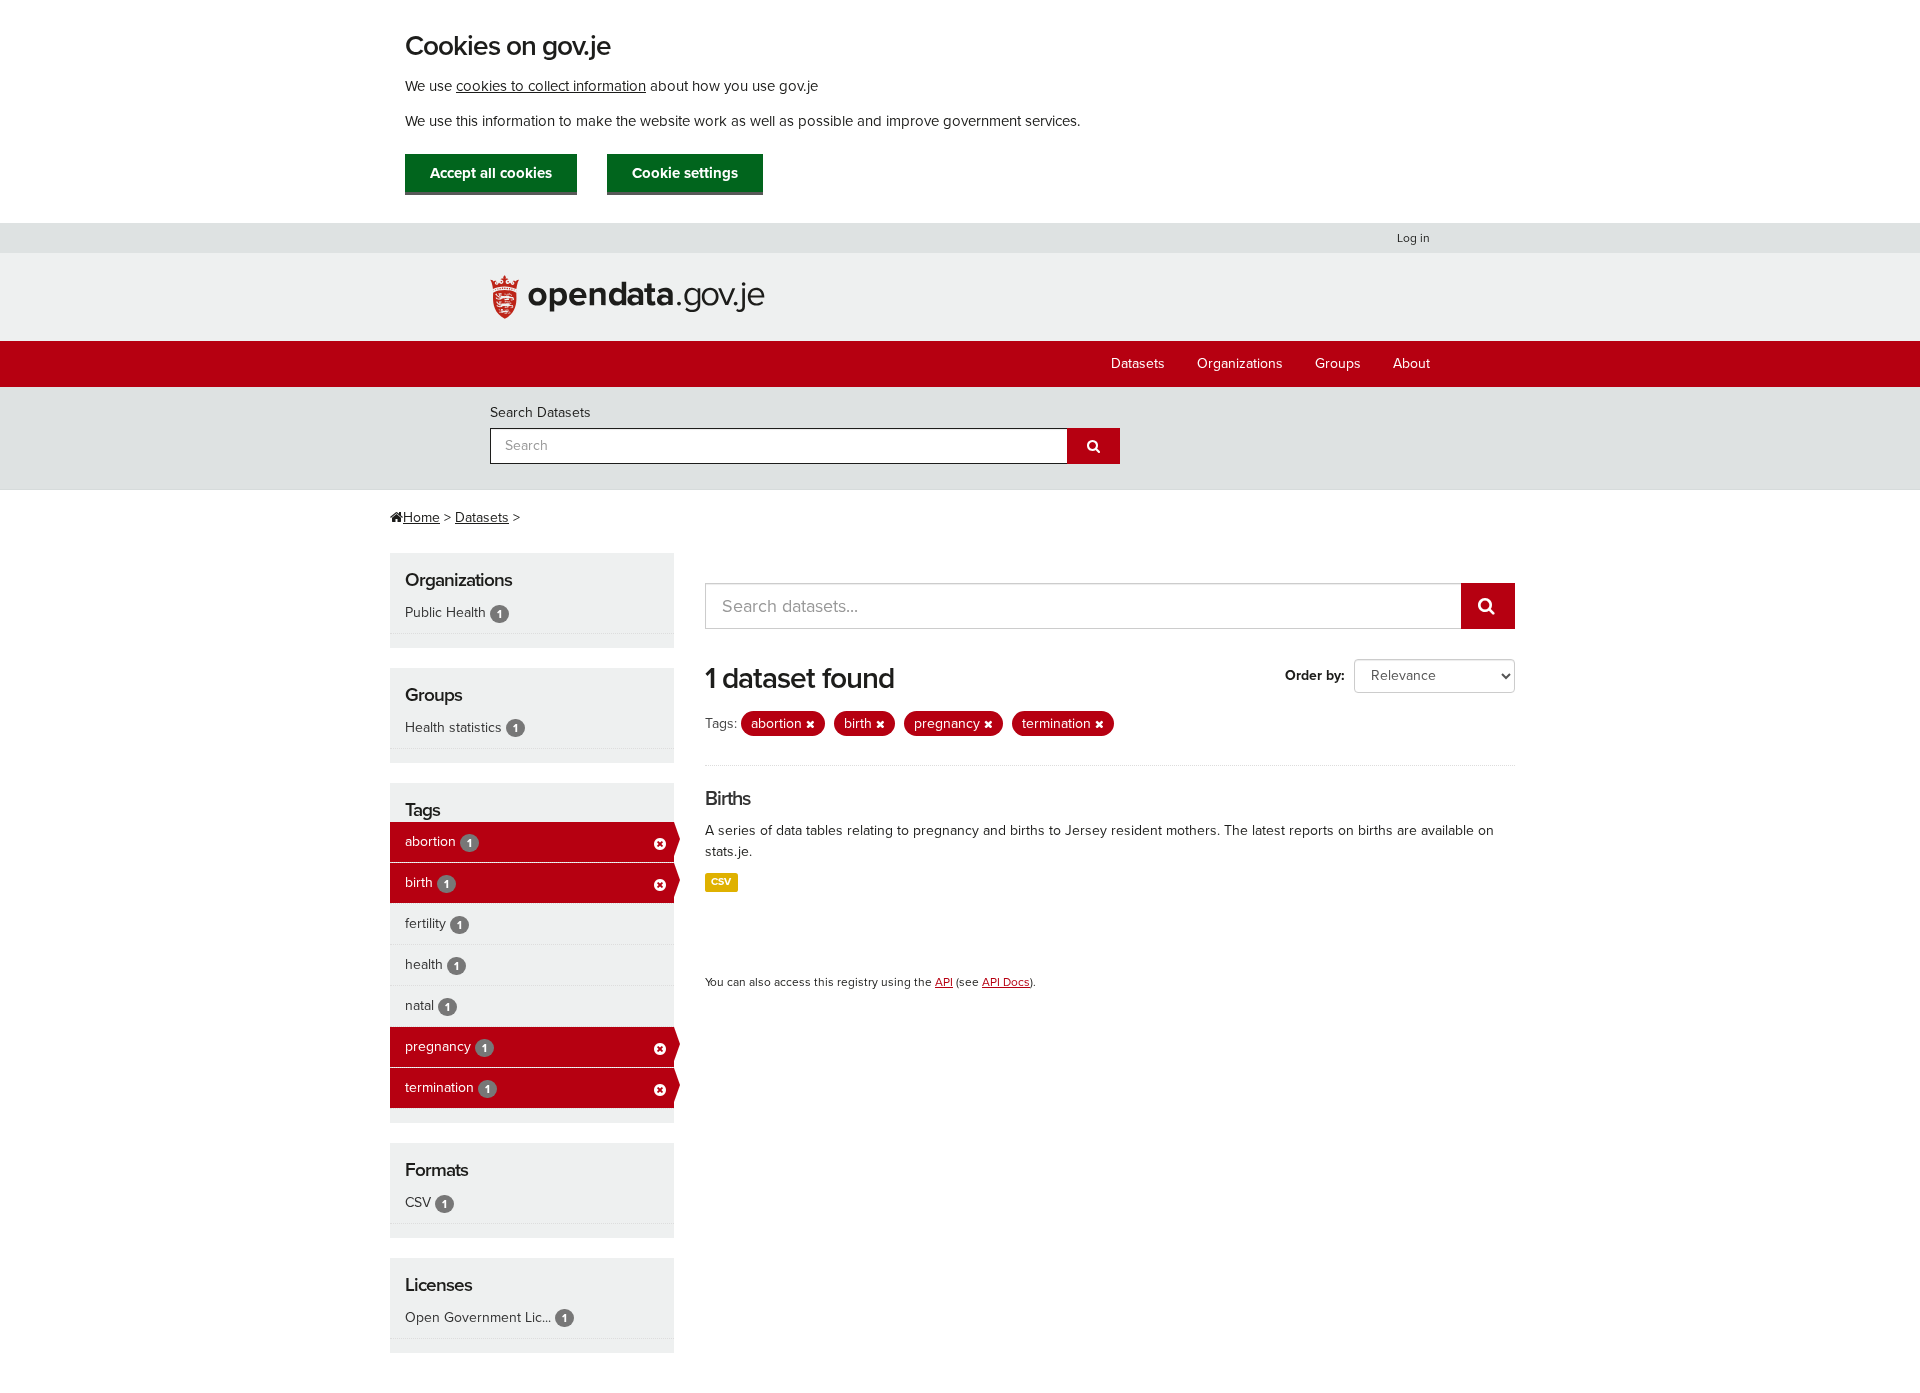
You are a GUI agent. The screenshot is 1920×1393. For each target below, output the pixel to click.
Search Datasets (540, 412)
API (944, 982)
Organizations (1240, 363)
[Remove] (810, 724)
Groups (1338, 363)
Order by (1313, 675)
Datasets (1138, 363)
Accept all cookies (491, 173)
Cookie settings (685, 173)
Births (727, 799)
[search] (1488, 606)
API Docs (1006, 982)
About (1411, 363)
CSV (721, 881)
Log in (1413, 238)
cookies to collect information (551, 86)
